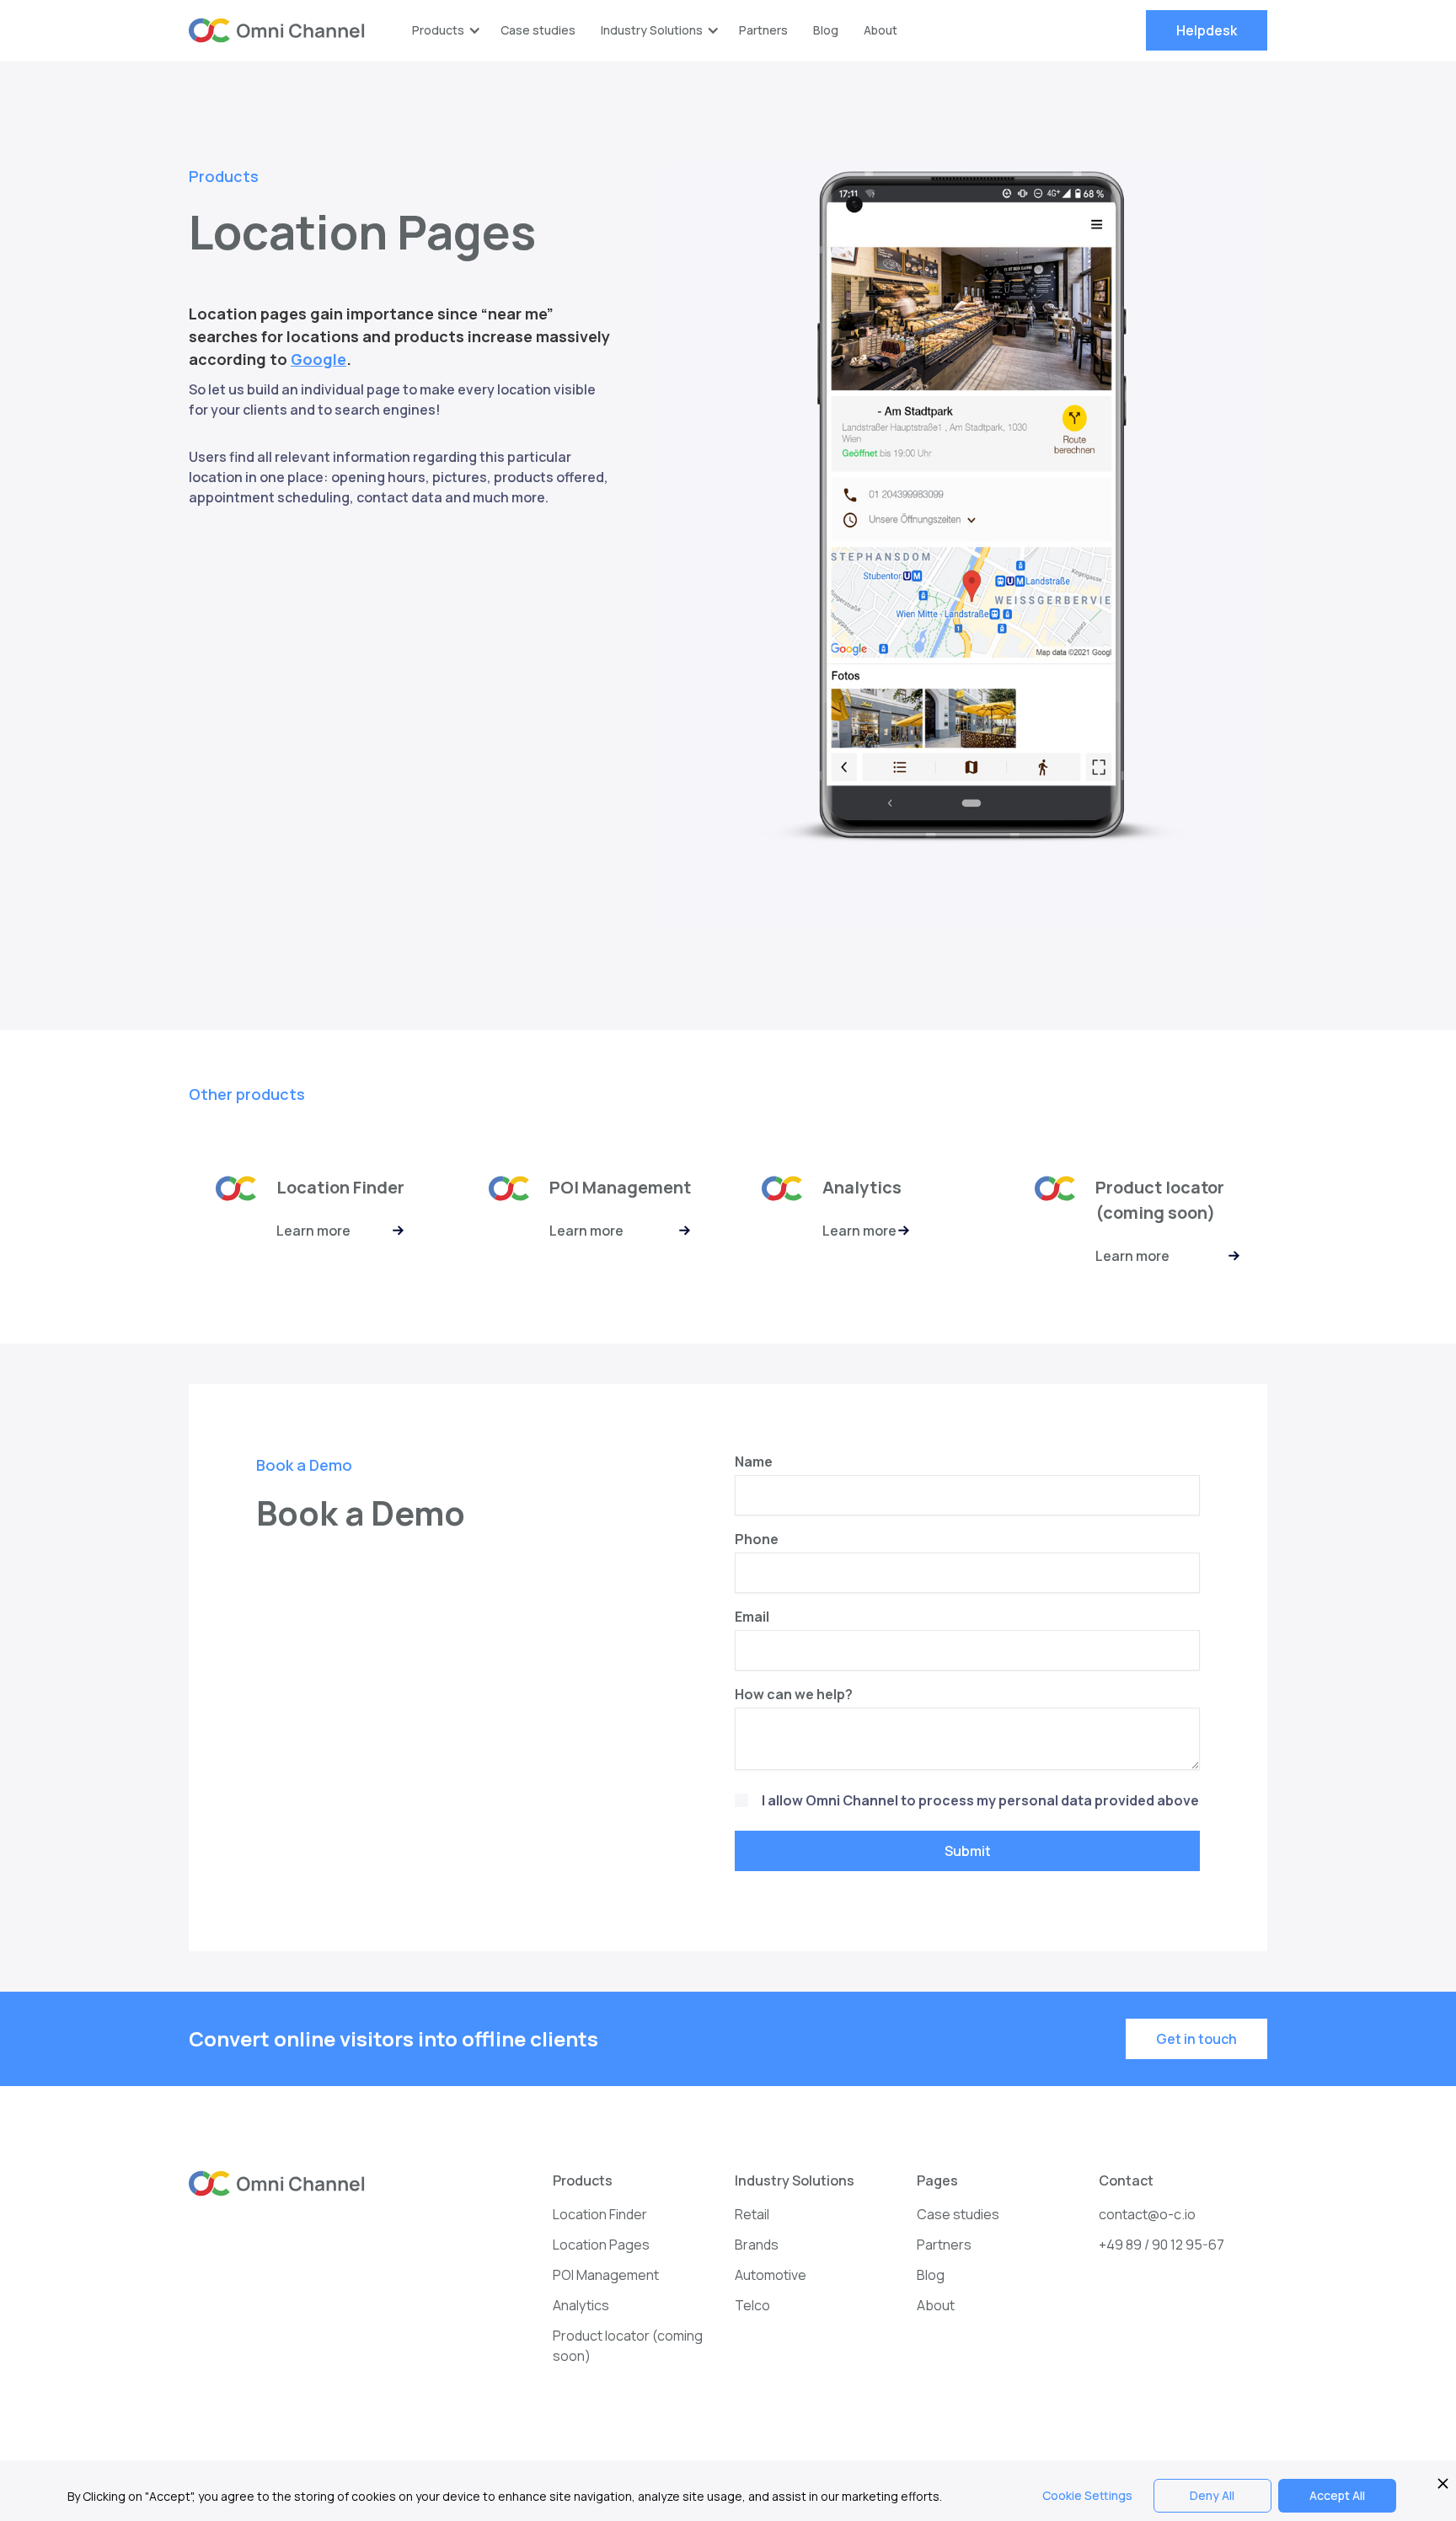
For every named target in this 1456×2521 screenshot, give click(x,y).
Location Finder (600, 2214)
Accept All (1337, 2495)
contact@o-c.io (1147, 2214)
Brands (757, 2245)
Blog (826, 30)
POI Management (606, 2275)
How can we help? (794, 1694)
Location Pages (601, 2245)
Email (752, 1617)
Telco (752, 2305)
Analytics (581, 2305)
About (881, 30)
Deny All (1212, 2495)
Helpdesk (1207, 30)
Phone (757, 1539)
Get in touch (1196, 2039)
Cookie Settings (1087, 2495)
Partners (763, 30)
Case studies (538, 30)
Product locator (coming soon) (628, 2346)
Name (754, 1462)
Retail (752, 2214)
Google (318, 359)
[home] (277, 31)
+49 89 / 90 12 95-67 (1162, 2245)
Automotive (771, 2275)
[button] (444, 30)
